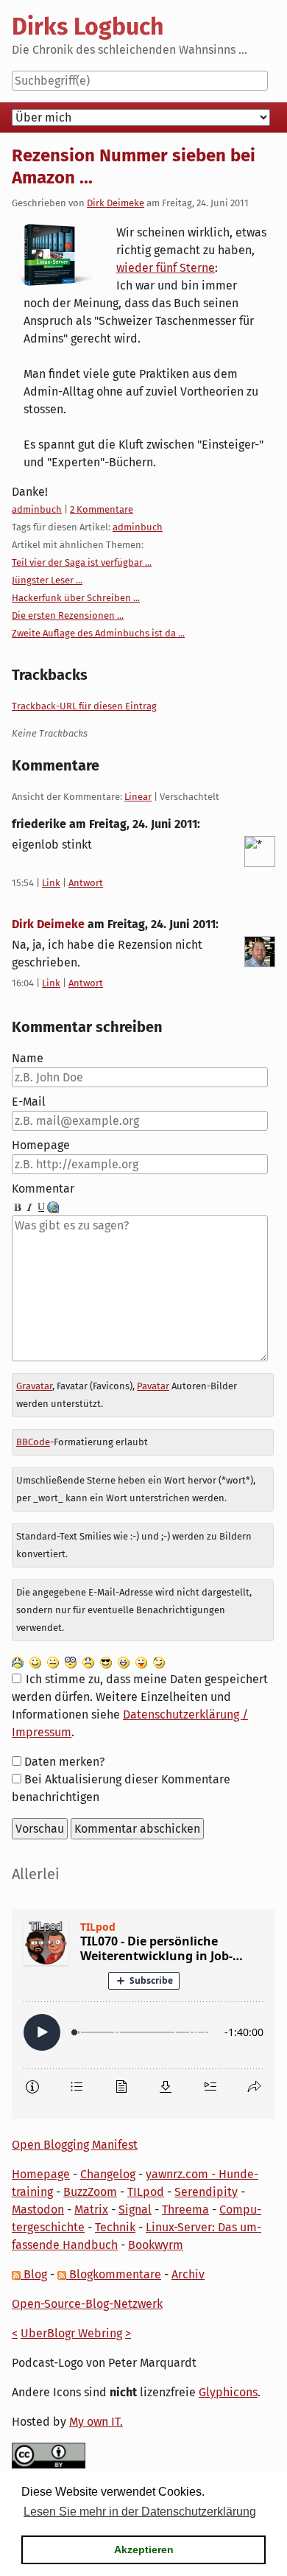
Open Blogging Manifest (75, 2145)
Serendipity (206, 2192)
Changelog (108, 2174)
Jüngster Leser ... (47, 580)
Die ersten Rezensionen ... (68, 615)
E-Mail (29, 1102)
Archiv (188, 2274)
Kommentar (43, 1189)
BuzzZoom (90, 2192)
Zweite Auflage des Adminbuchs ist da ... (98, 633)
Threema (185, 2210)
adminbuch (37, 509)
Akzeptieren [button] (144, 2549)
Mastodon (38, 2210)
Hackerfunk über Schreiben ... (76, 598)
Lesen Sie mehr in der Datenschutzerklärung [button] (140, 2512)
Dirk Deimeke (116, 203)
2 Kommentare (102, 509)
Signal (135, 2210)
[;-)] (159, 1661)
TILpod (146, 2192)
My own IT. (96, 2422)
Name (28, 1058)
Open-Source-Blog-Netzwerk (87, 2304)
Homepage (41, 1145)
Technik (115, 2227)
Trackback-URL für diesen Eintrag (84, 706)
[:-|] (53, 1661)
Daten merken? (64, 1762)
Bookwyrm (156, 2245)
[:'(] (18, 1661)
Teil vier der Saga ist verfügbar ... (82, 562)
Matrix (91, 2210)
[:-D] (124, 1661)
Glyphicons (228, 2392)
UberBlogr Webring (71, 2333)
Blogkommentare (114, 2274)
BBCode (33, 1442)
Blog (34, 2274)
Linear (138, 797)
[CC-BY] (49, 2455)
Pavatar (153, 1386)
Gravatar (34, 1386)
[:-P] (141, 1661)
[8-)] (106, 1661)
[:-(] (88, 1661)
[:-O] (71, 1661)
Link (51, 883)
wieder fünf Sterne (166, 268)
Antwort (86, 883)
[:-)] (35, 1661)
